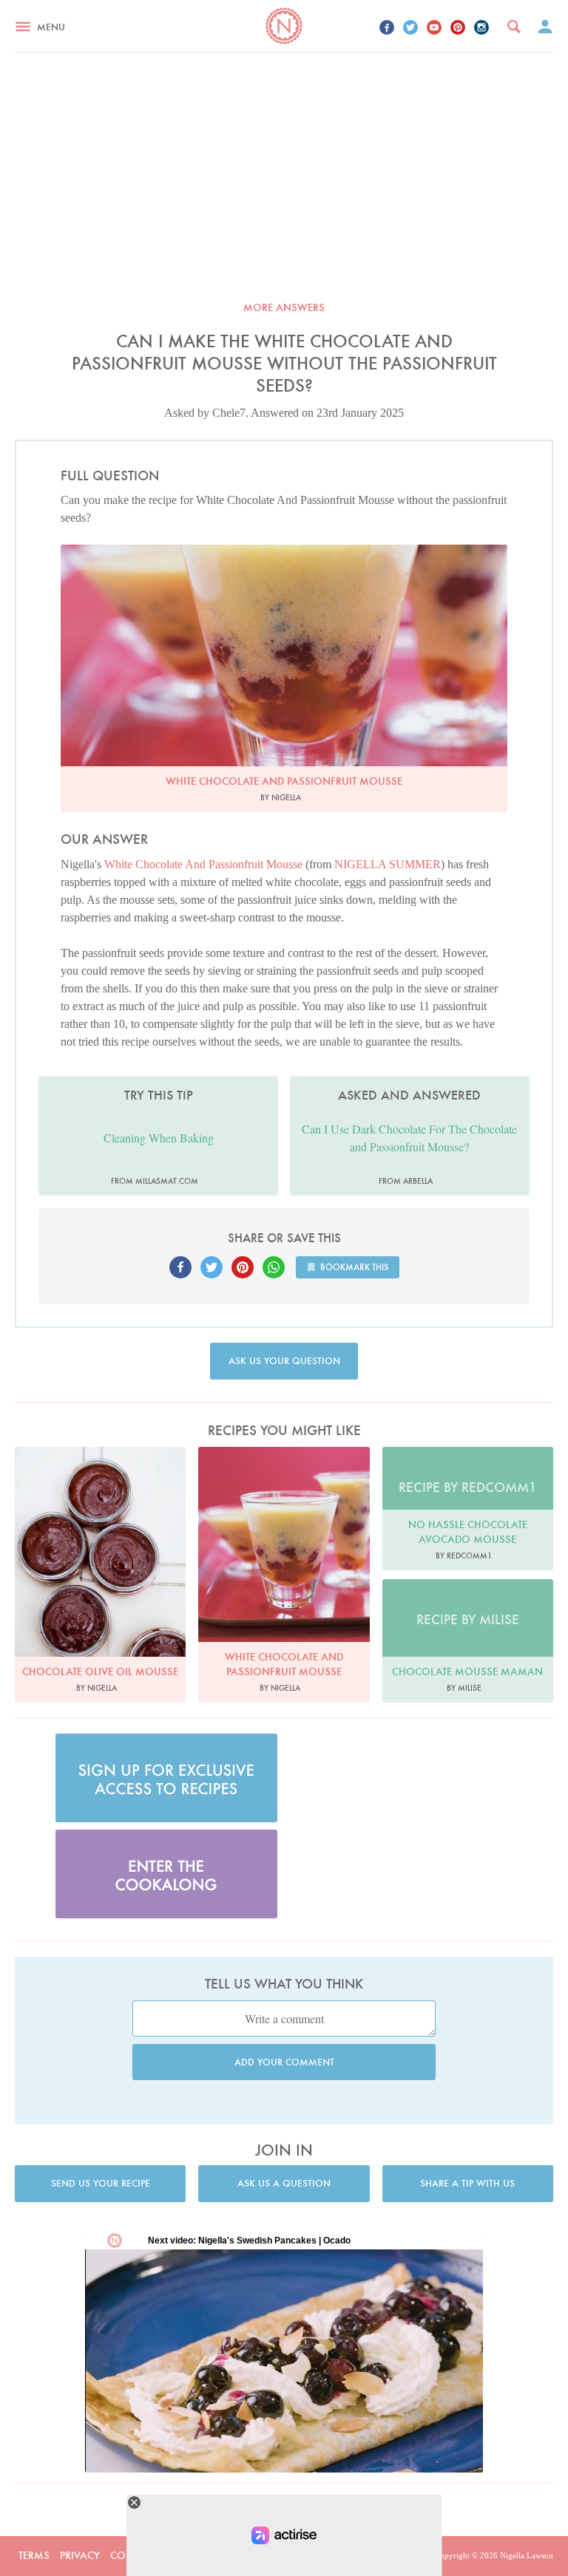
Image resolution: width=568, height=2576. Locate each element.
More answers (284, 307)
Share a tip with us (467, 2183)
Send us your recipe (101, 2183)
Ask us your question (284, 1361)
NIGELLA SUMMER (388, 864)
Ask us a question (284, 2183)
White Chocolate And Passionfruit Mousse (203, 864)
